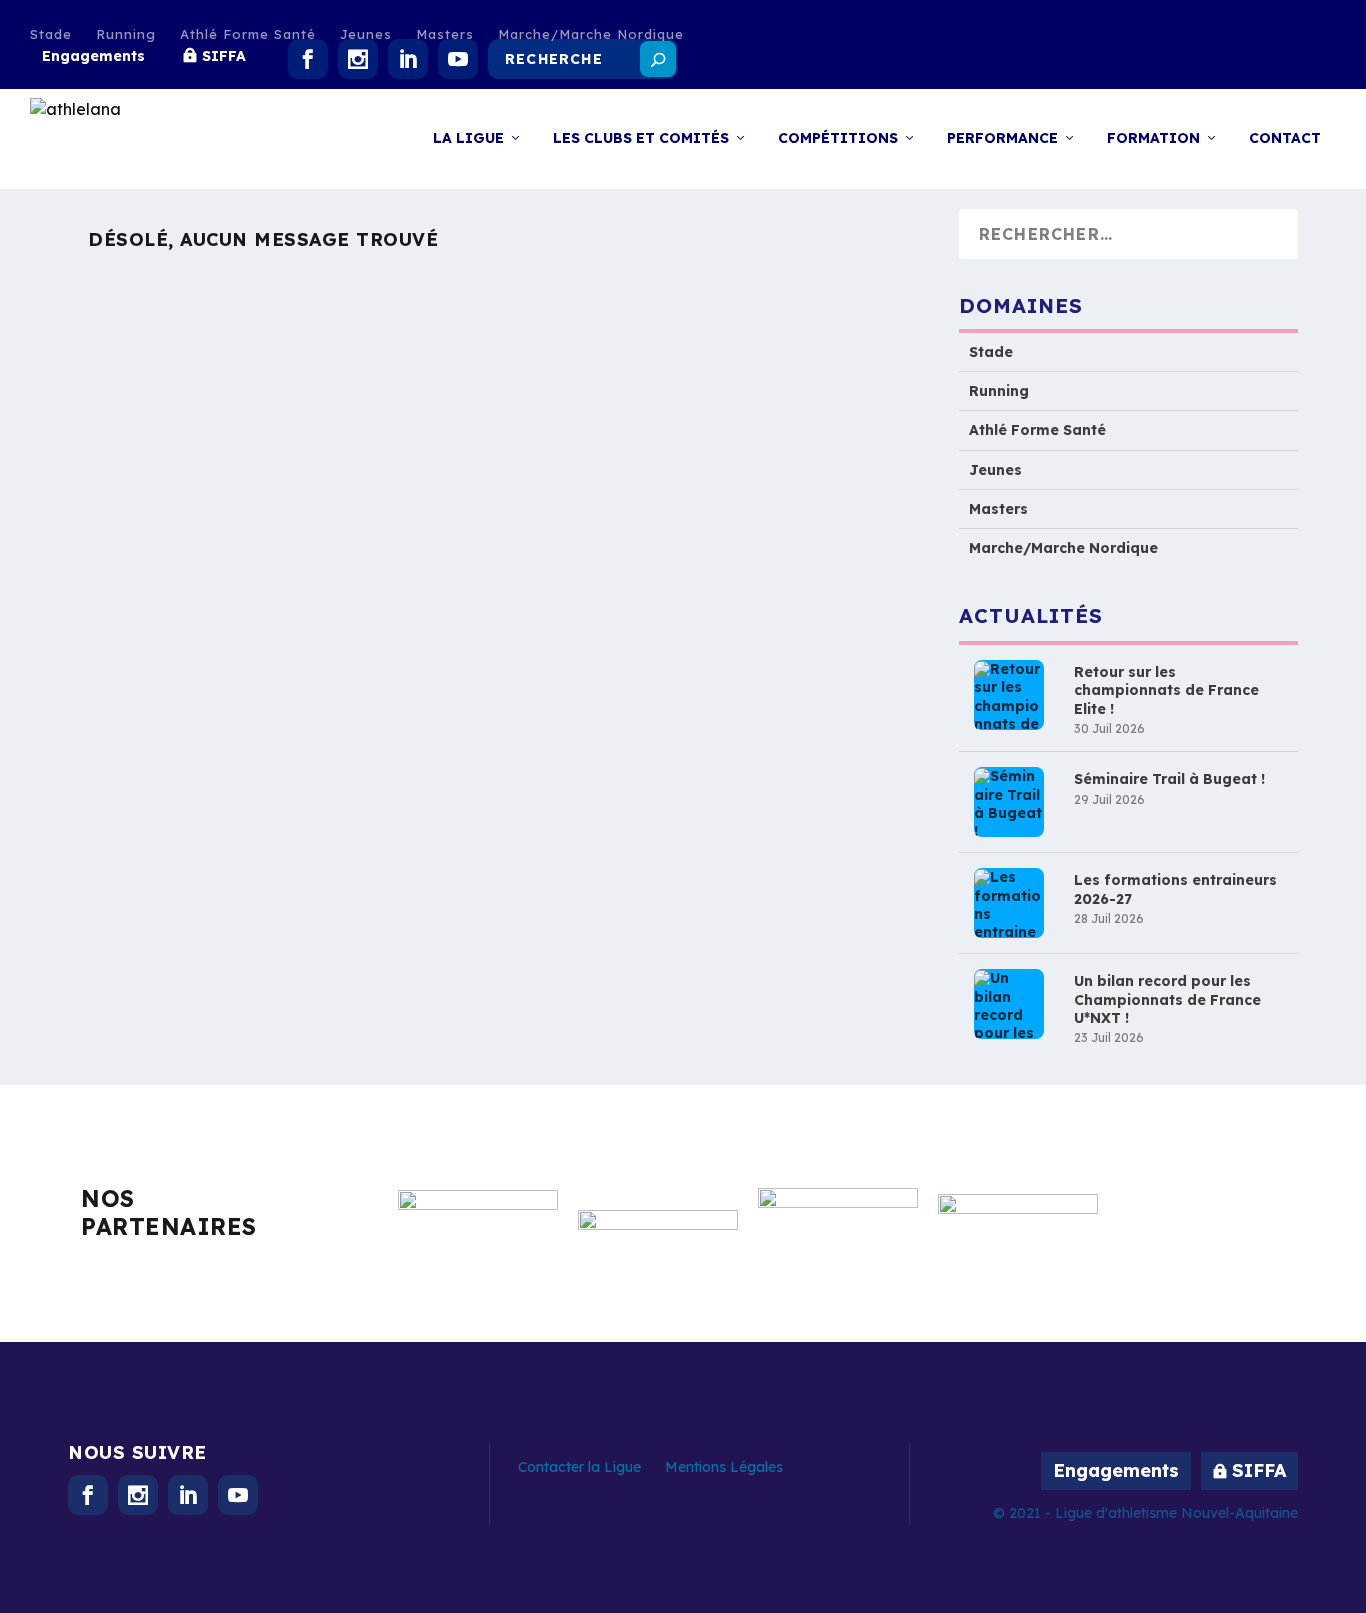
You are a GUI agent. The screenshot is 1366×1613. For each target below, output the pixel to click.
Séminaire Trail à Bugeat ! (1169, 780)
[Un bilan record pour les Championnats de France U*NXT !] (1009, 1005)
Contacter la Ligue (579, 1467)
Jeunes (366, 34)
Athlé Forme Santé (248, 34)
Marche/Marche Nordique (591, 34)
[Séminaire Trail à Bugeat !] (1009, 803)
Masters (445, 34)
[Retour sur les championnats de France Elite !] (1009, 696)
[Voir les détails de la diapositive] (478, 1235)
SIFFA (224, 56)
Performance (1002, 138)
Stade (51, 34)
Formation (1153, 138)
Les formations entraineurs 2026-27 (1175, 890)
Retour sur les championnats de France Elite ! (1166, 691)
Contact (1285, 138)
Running (126, 34)
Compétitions (838, 138)
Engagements (93, 56)
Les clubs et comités (641, 138)
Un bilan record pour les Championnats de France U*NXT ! (1167, 1000)
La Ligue (468, 138)
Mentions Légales (724, 1467)
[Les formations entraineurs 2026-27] (1009, 904)
